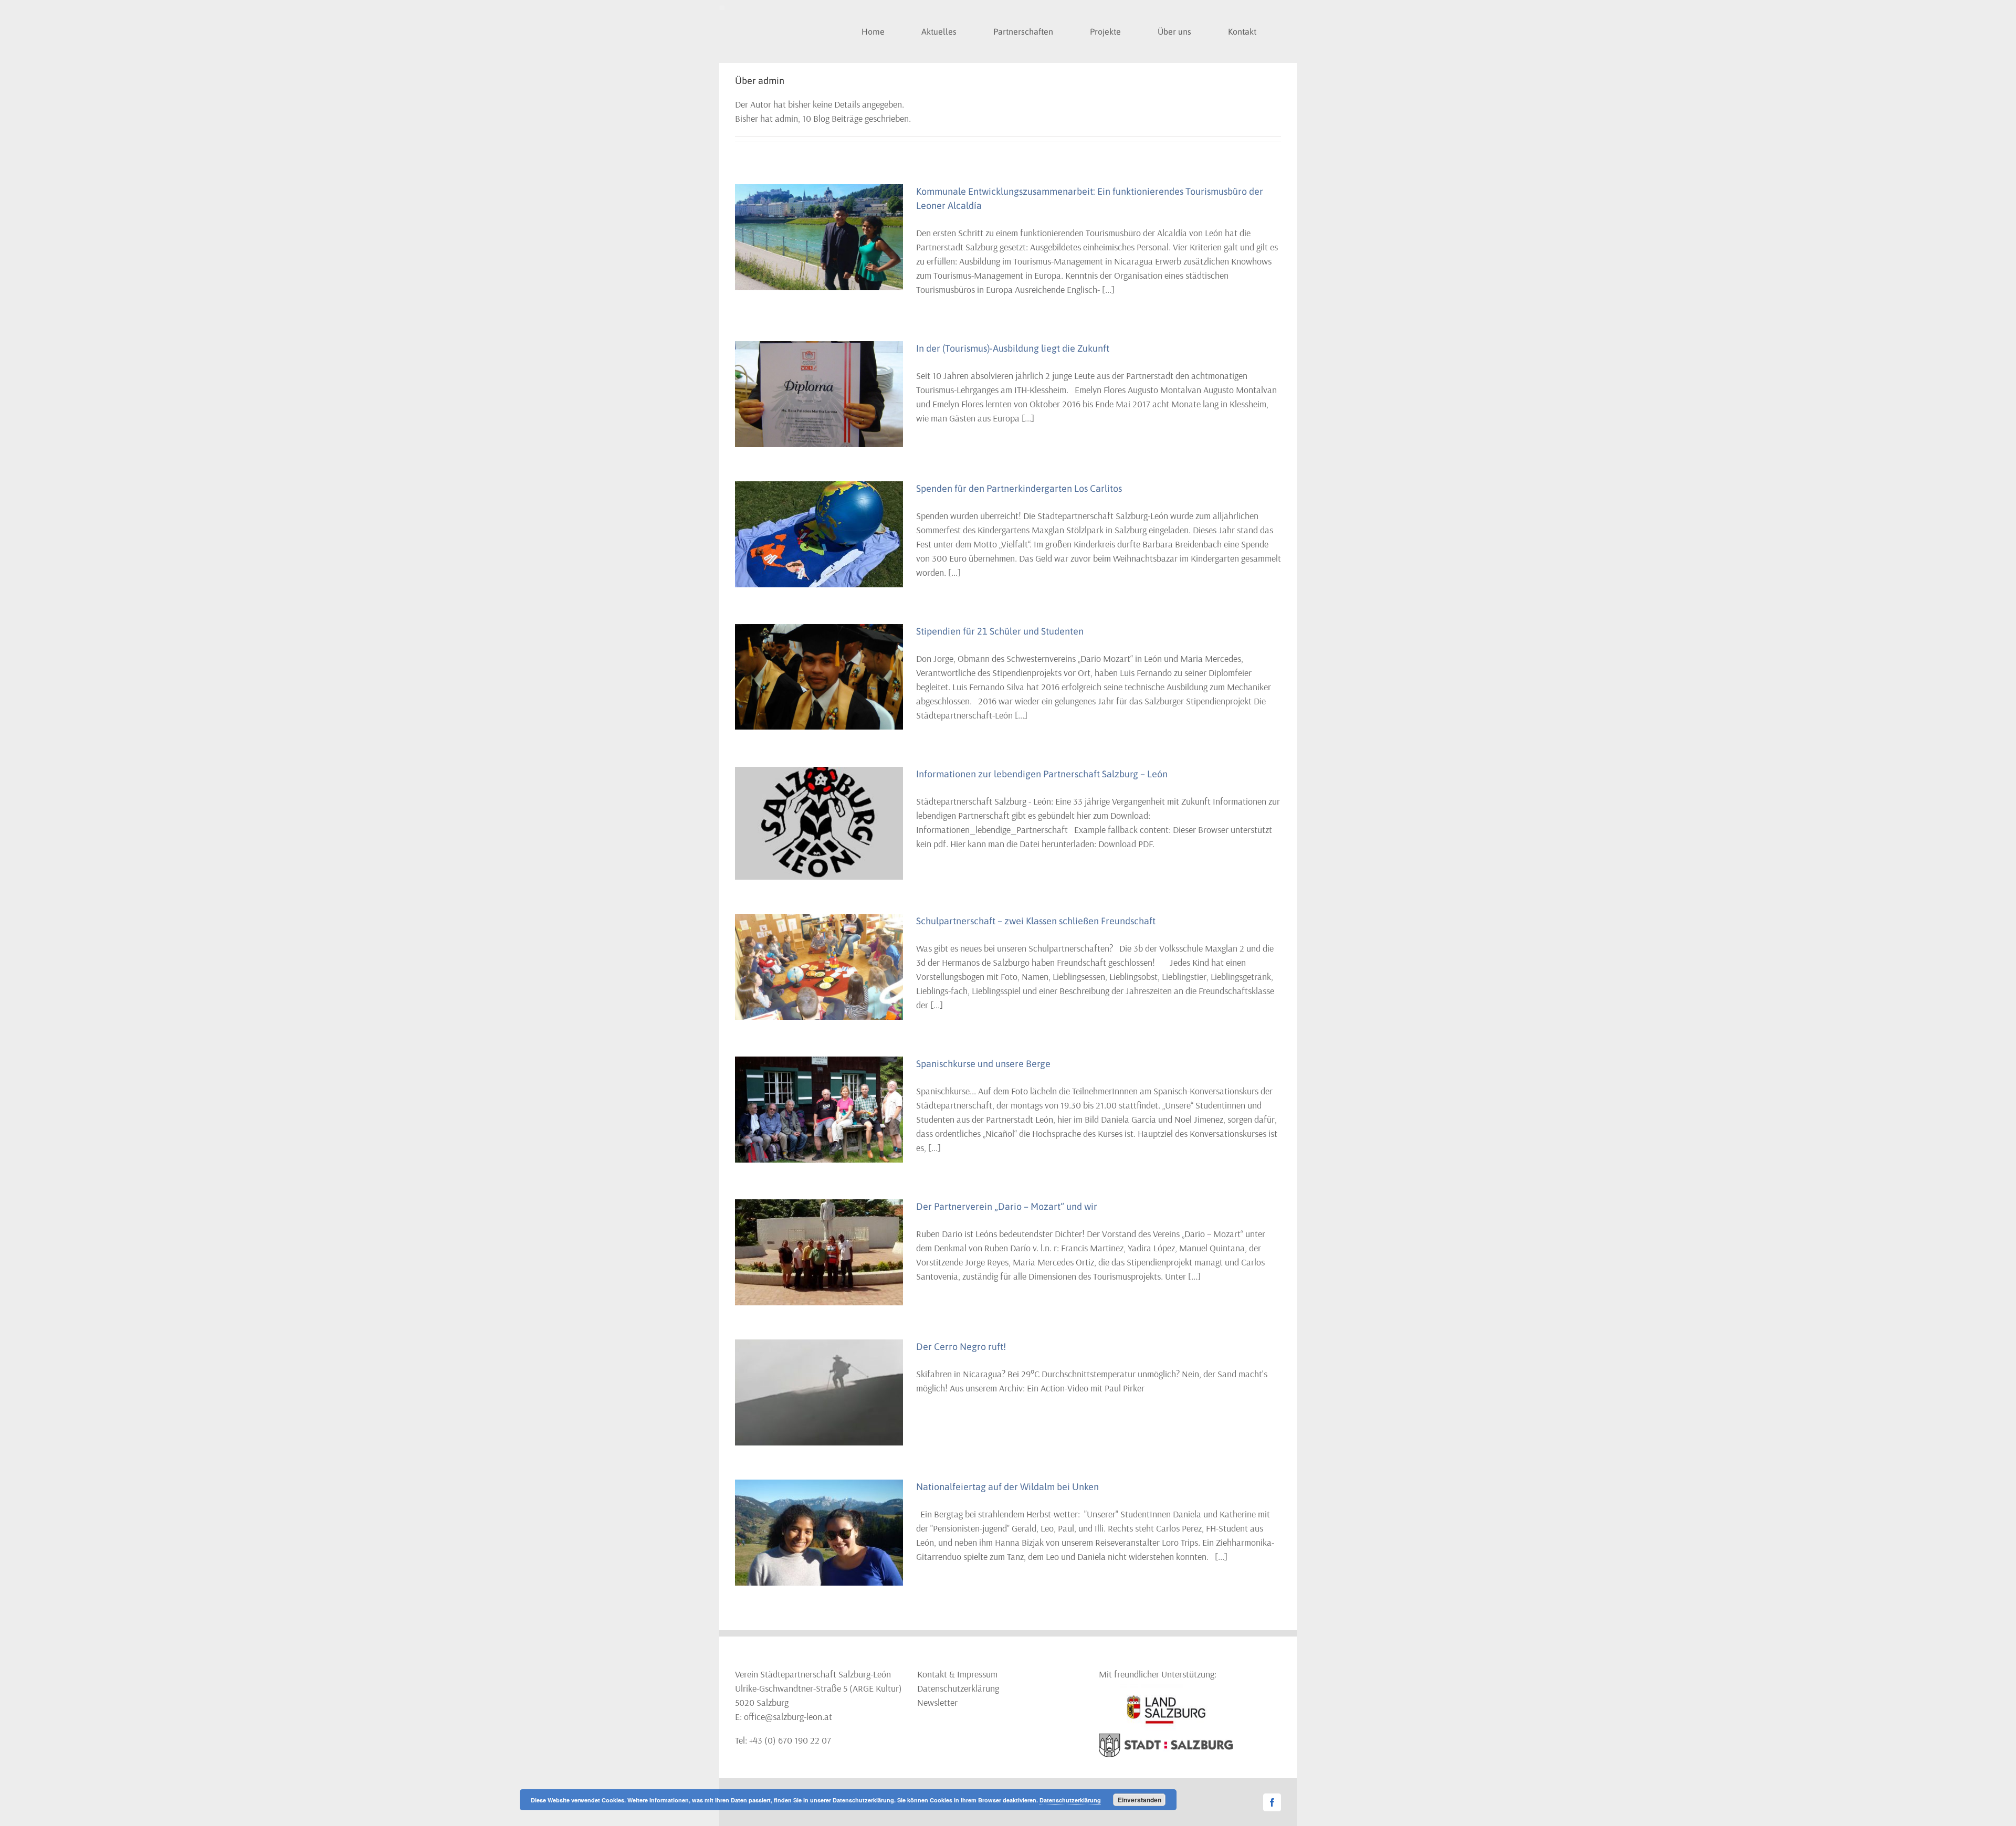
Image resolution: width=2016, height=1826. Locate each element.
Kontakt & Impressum (957, 1674)
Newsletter (937, 1702)
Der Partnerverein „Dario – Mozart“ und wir (1007, 1206)
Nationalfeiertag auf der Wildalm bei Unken (1007, 1487)
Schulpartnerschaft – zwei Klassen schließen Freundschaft (1036, 921)
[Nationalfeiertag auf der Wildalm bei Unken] (819, 1533)
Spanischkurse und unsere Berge (983, 1064)
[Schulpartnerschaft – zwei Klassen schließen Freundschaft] (819, 967)
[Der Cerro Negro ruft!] (819, 1392)
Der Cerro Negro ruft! (961, 1347)
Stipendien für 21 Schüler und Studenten (1000, 631)
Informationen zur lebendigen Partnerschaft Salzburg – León (1042, 774)
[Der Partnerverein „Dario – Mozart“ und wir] (819, 1252)
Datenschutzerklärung (958, 1688)
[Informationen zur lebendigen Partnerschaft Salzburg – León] (819, 823)
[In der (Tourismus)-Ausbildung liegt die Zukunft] (819, 394)
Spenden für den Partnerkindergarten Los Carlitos (1019, 488)
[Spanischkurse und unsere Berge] (819, 1110)
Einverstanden (1140, 1800)
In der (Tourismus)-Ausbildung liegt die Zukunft (1013, 348)
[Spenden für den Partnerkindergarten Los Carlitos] (819, 534)
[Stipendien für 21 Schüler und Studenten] (819, 677)
